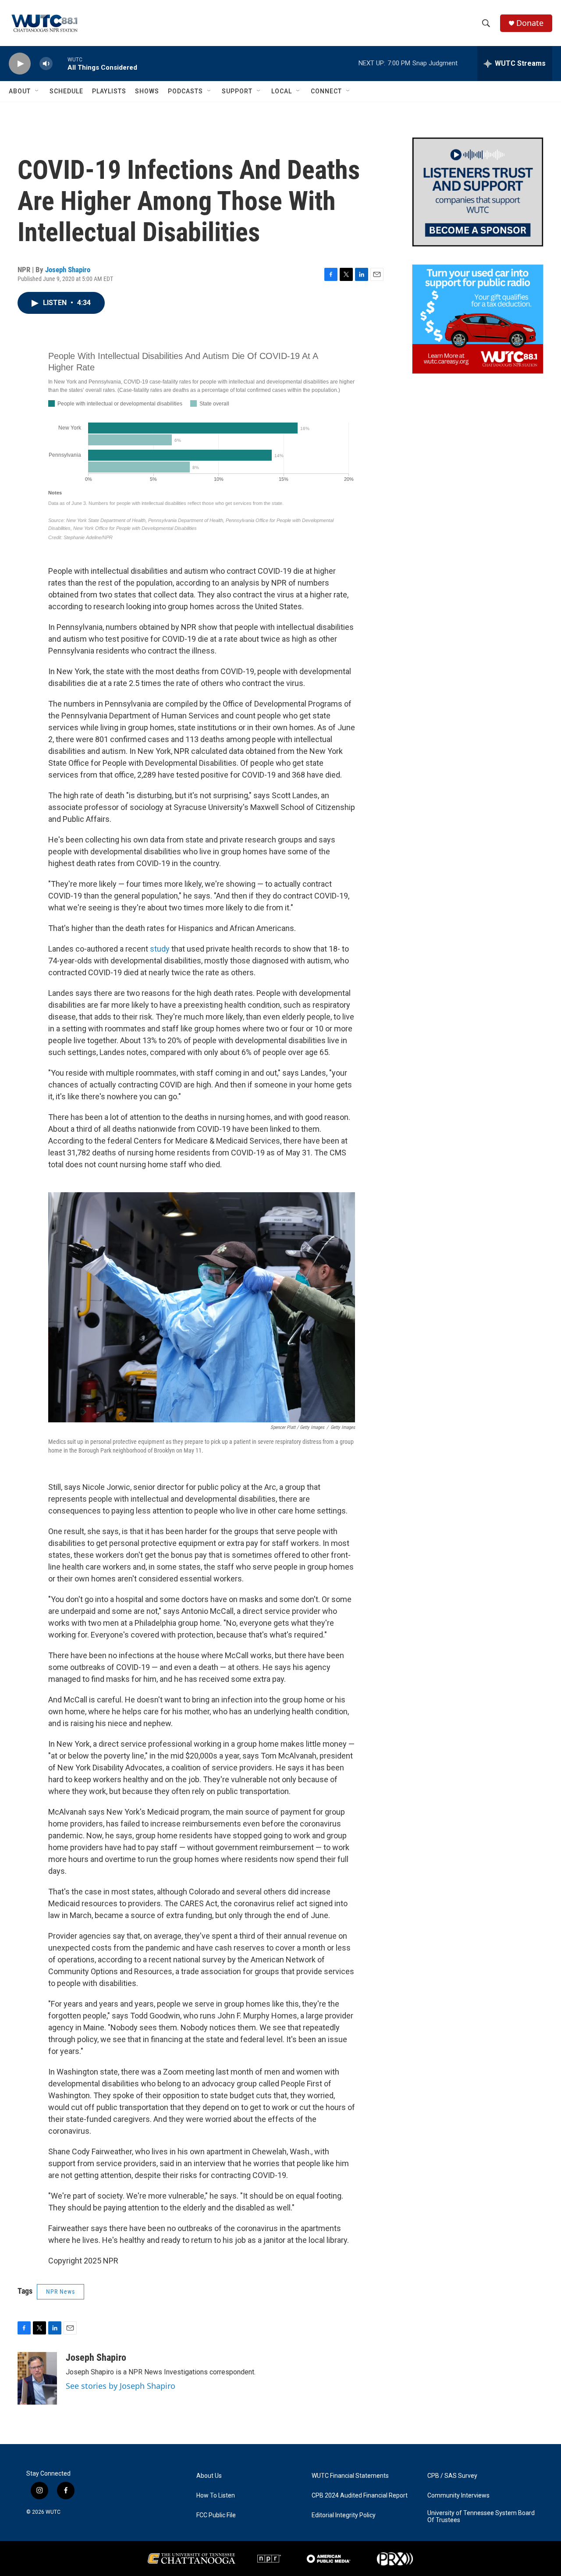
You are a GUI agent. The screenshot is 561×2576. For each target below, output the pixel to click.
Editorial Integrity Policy (344, 2515)
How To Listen (216, 2496)
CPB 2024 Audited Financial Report (360, 2496)
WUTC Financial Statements (350, 2476)
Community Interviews (458, 2496)
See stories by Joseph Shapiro (121, 2386)
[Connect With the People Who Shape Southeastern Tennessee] (478, 192)
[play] (20, 64)
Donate (530, 23)
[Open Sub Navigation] (37, 91)
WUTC (53, 2512)
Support (237, 91)
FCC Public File (216, 2515)
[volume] (46, 64)
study (160, 949)
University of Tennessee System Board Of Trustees (481, 2517)
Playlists (109, 91)
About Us (209, 2476)
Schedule (66, 91)
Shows (147, 91)
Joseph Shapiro (68, 270)
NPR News (60, 2292)
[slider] (60, 63)
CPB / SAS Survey (452, 2476)
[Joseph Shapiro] (37, 2378)
